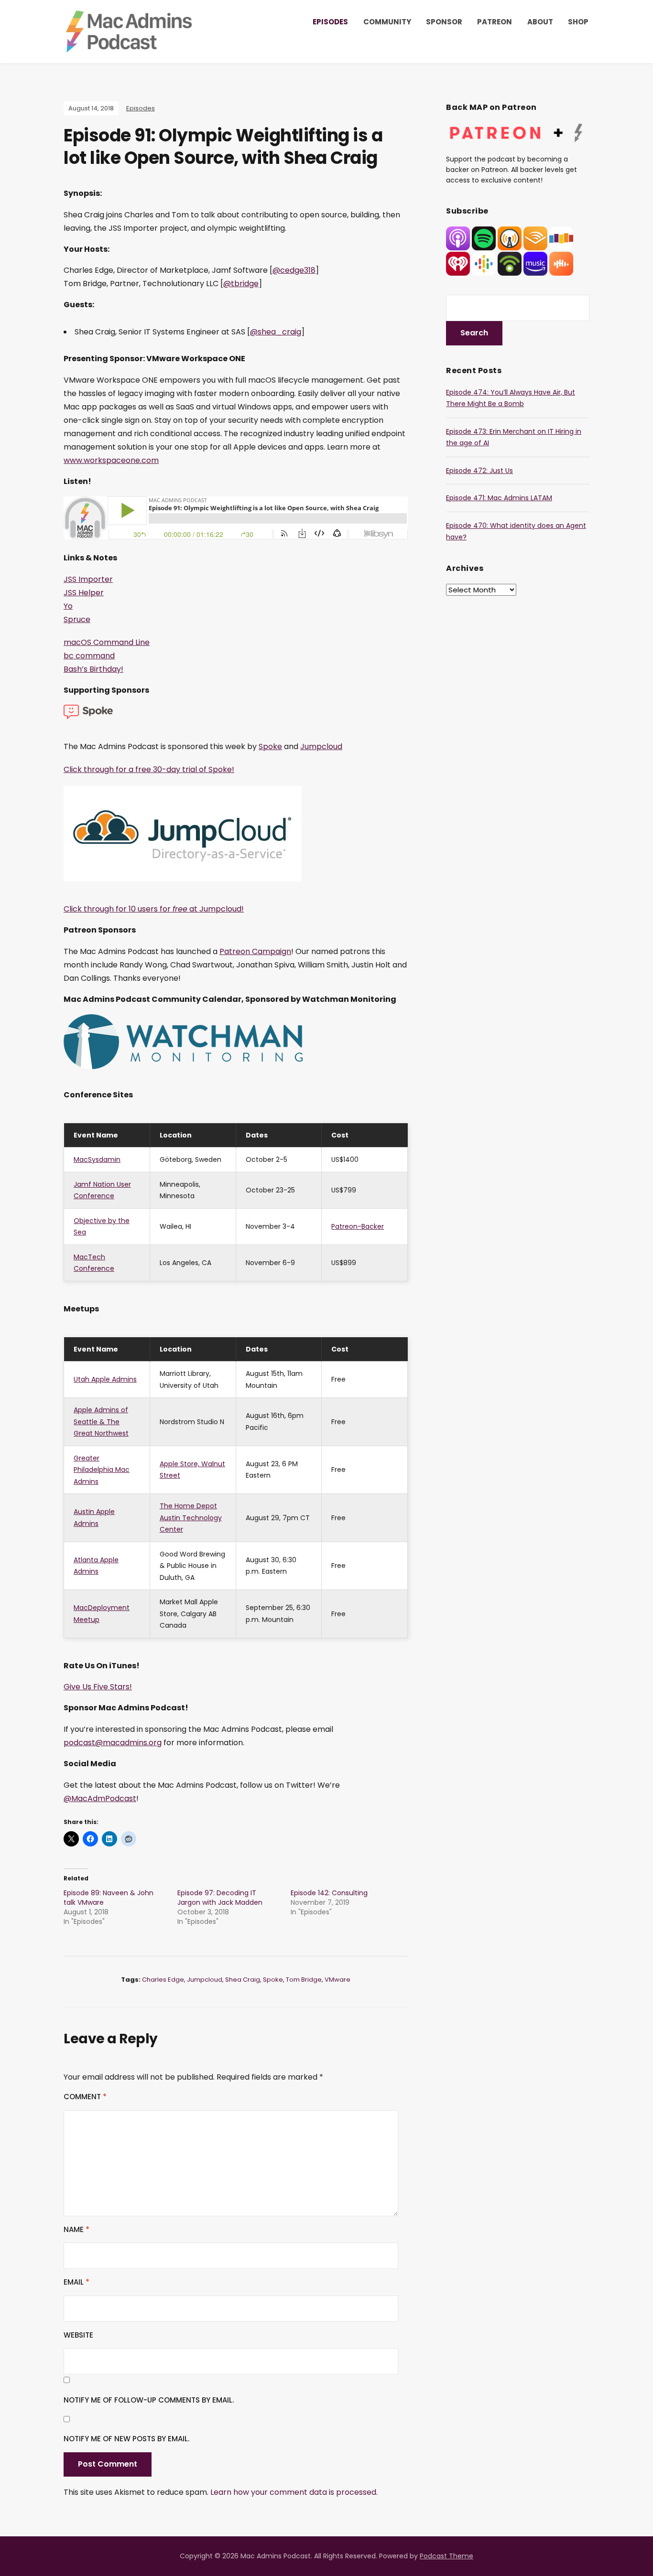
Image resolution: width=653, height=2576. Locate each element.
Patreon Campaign (255, 951)
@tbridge (241, 284)
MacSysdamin (97, 1159)
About (540, 22)
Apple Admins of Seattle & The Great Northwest (101, 1422)
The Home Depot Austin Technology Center (191, 1518)
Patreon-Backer (358, 1226)
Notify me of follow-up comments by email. (149, 2400)
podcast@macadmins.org (113, 1743)
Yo (68, 606)
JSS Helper (84, 593)
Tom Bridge (304, 1980)
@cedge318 (294, 270)
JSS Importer (88, 579)
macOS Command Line (107, 642)
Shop (578, 22)
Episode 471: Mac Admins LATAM (499, 498)
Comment (85, 2097)
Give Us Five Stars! (98, 1687)
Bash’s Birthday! (93, 669)
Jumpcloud (321, 746)
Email (76, 2282)
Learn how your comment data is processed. (294, 2492)
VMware (337, 1980)
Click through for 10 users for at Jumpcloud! (154, 909)
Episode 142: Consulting (329, 1893)
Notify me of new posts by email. (126, 2439)
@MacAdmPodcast (100, 1798)
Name (76, 2229)
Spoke (270, 746)
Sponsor (444, 22)
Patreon (495, 22)
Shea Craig (243, 1980)
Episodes (330, 22)
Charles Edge (163, 1980)
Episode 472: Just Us (479, 471)
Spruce (77, 619)
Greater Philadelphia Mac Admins (102, 1470)
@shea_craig (276, 332)
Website (78, 2335)
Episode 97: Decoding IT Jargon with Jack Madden (220, 1898)
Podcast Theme (446, 2556)
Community (387, 22)
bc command (89, 656)
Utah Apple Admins (105, 1379)
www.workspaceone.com (111, 460)
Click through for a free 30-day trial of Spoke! (149, 769)
